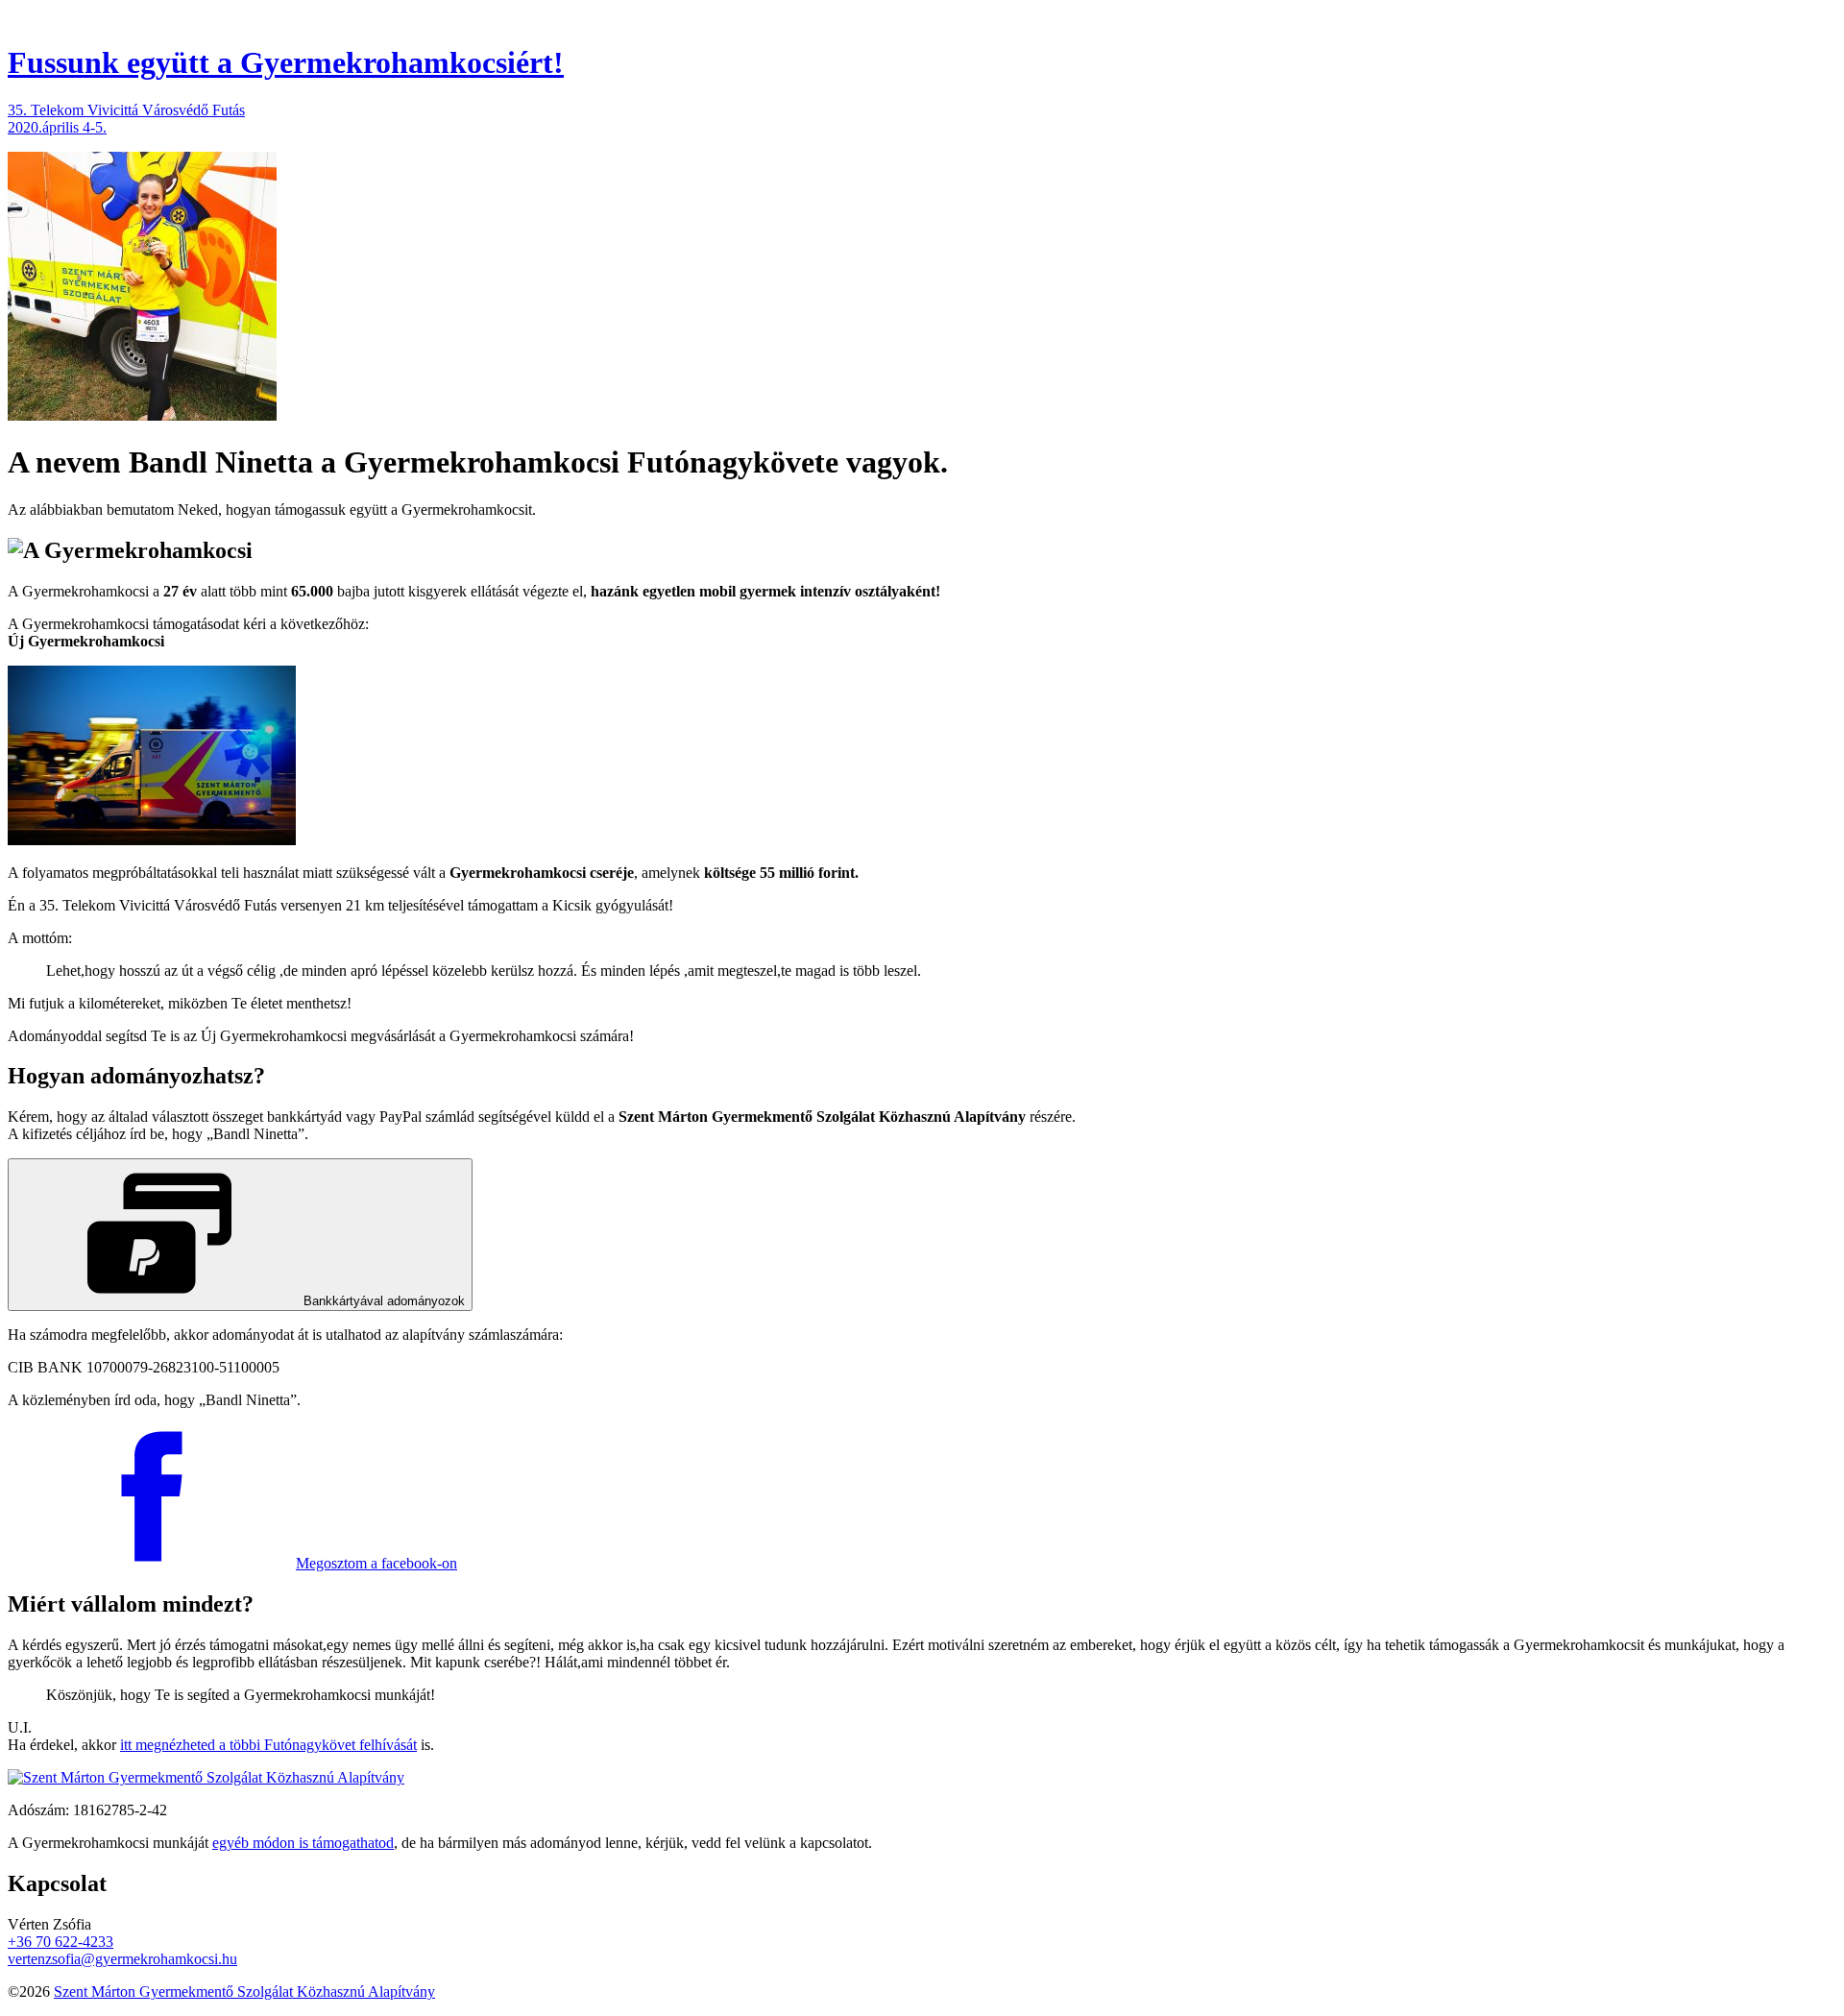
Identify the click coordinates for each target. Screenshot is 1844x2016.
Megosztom (376, 1563)
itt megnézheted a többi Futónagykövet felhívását (268, 1745)
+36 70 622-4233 (61, 1942)
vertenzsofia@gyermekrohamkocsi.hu (122, 1959)
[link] (240, 1235)
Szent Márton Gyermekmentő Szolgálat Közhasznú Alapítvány (244, 1992)
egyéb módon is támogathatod (303, 1843)
